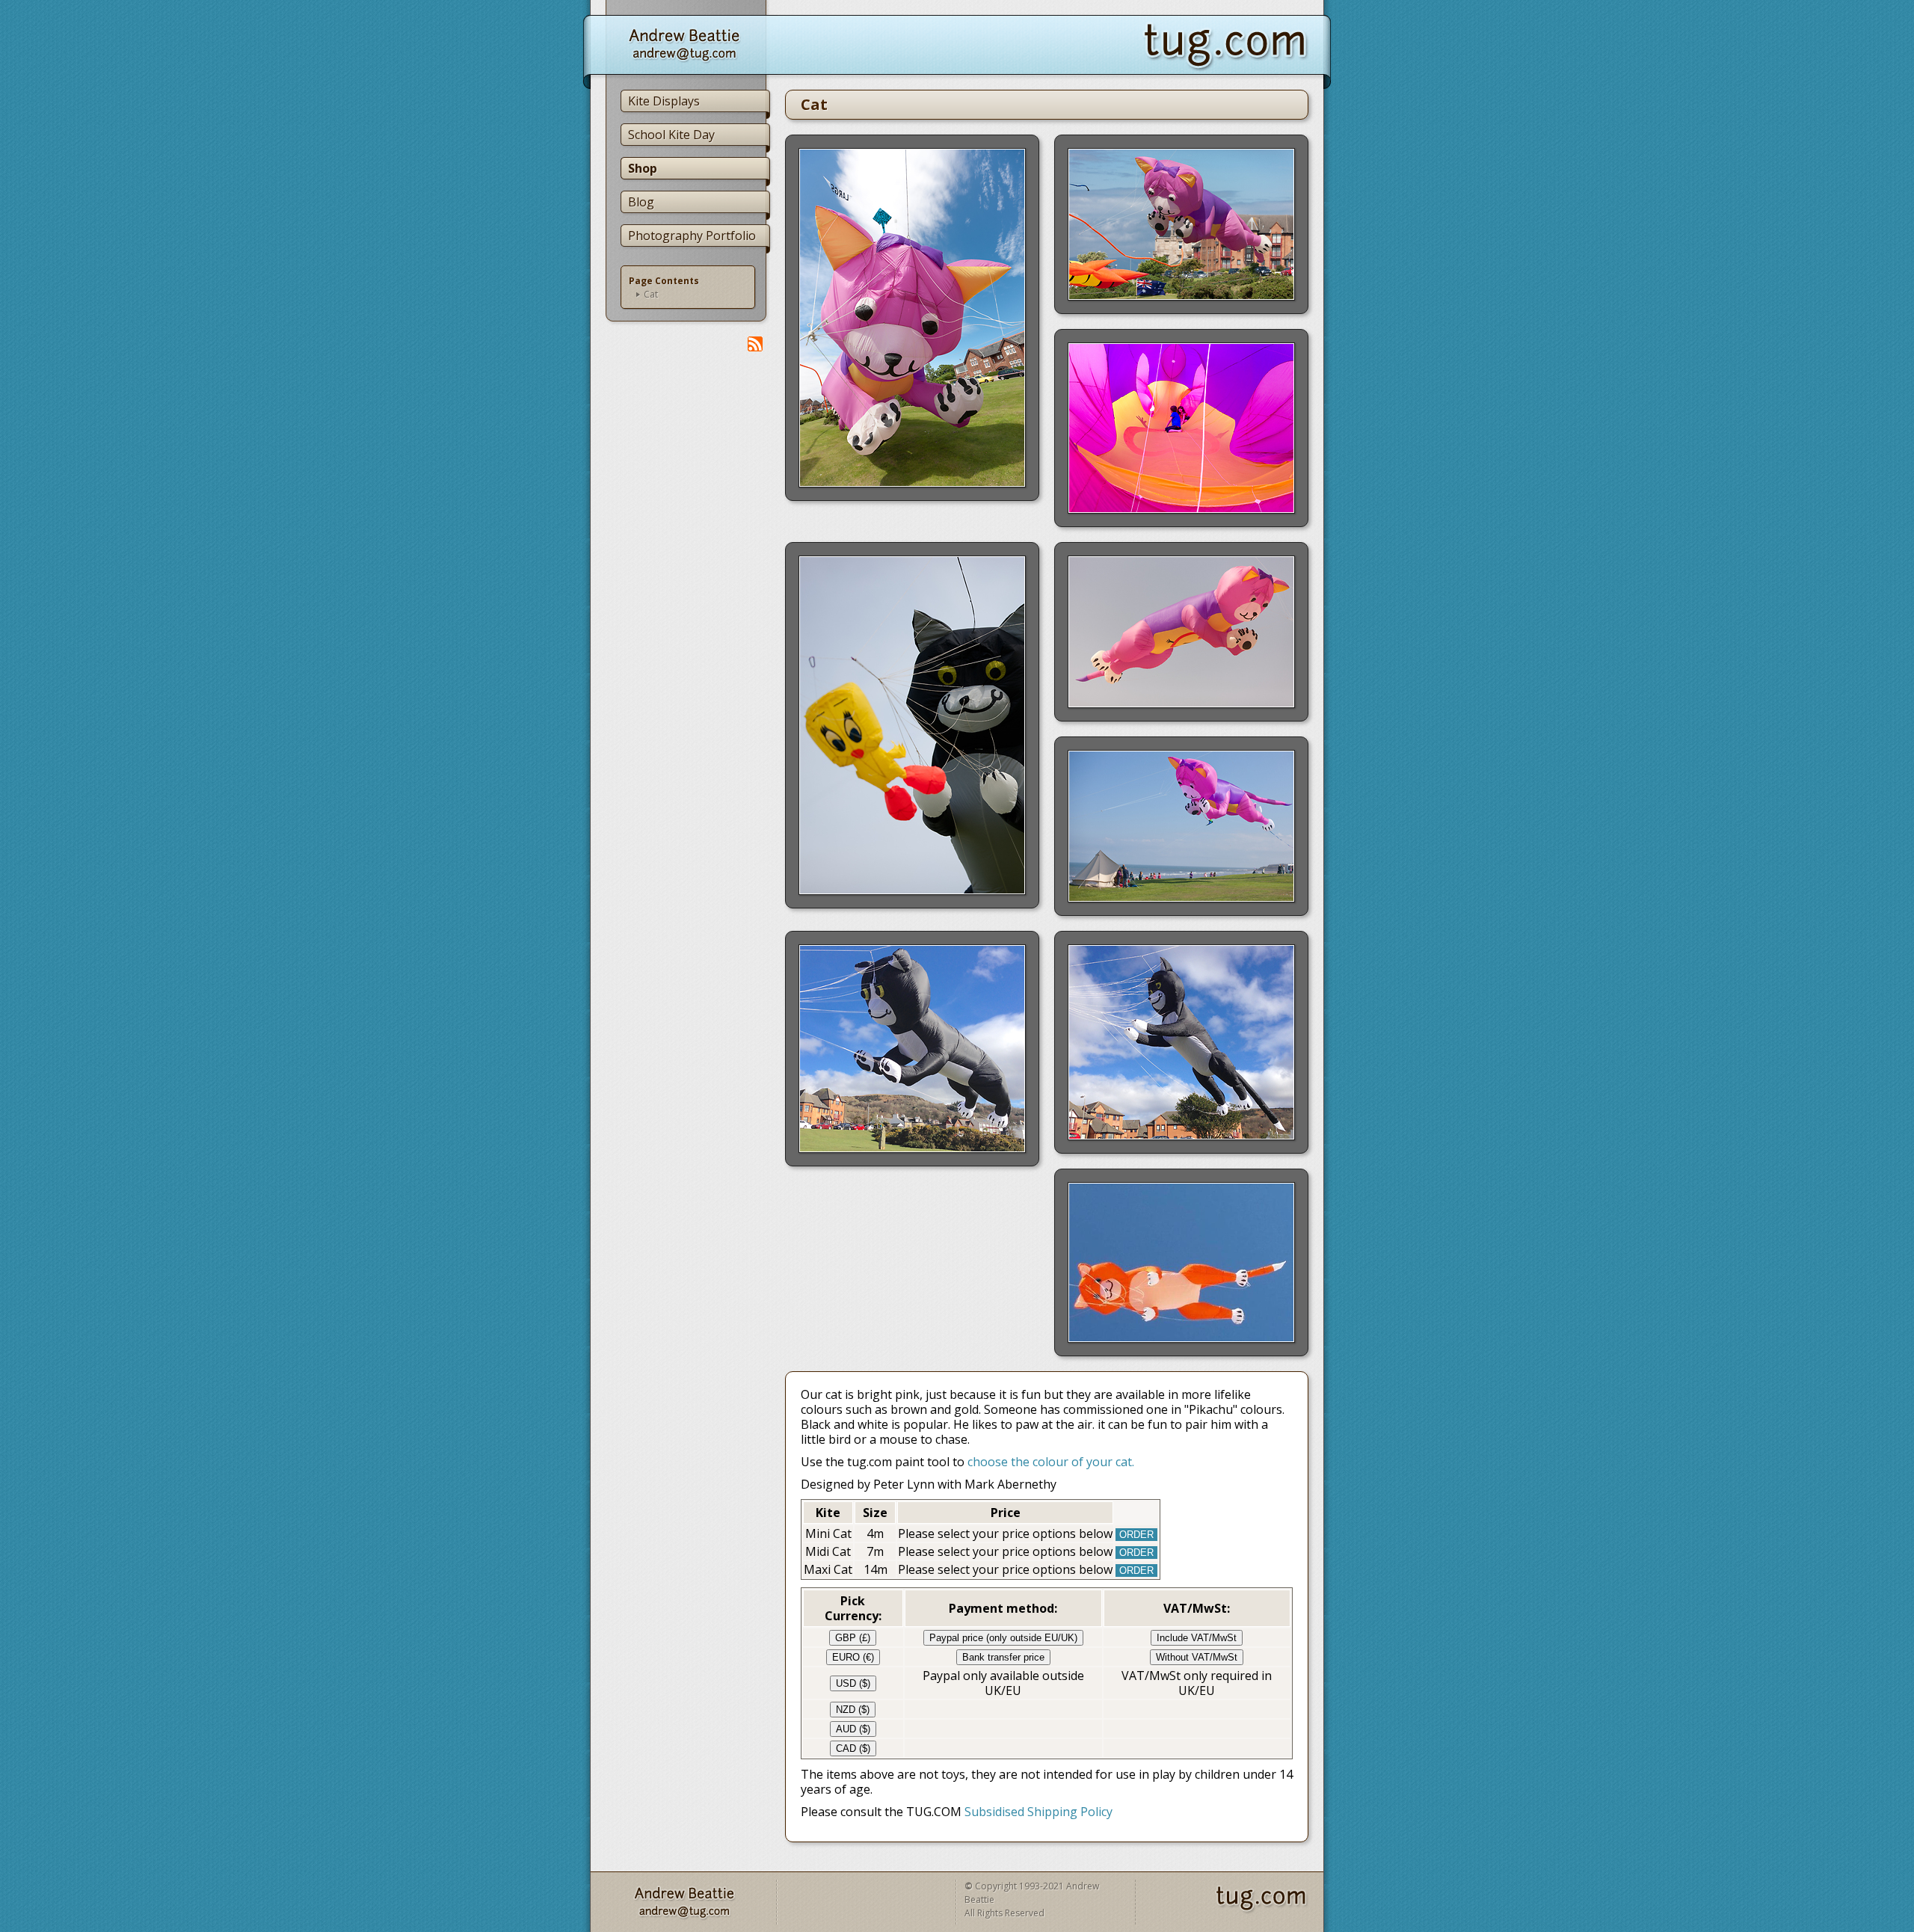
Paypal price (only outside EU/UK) (1003, 1638)
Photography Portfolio (692, 236)
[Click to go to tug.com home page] (1237, 45)
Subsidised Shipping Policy (1038, 1812)
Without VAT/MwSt (1197, 1657)
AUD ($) (853, 1729)
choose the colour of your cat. (1051, 1462)
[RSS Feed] (755, 344)
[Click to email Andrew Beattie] (677, 45)
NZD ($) (853, 1710)
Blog (641, 202)
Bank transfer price (1003, 1657)
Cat (651, 295)
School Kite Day (671, 135)
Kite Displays (664, 101)
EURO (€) (853, 1657)
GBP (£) (853, 1638)
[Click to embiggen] (912, 318)
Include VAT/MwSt (1197, 1638)
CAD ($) (853, 1748)
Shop (643, 168)
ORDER (1136, 1535)
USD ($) (853, 1683)
